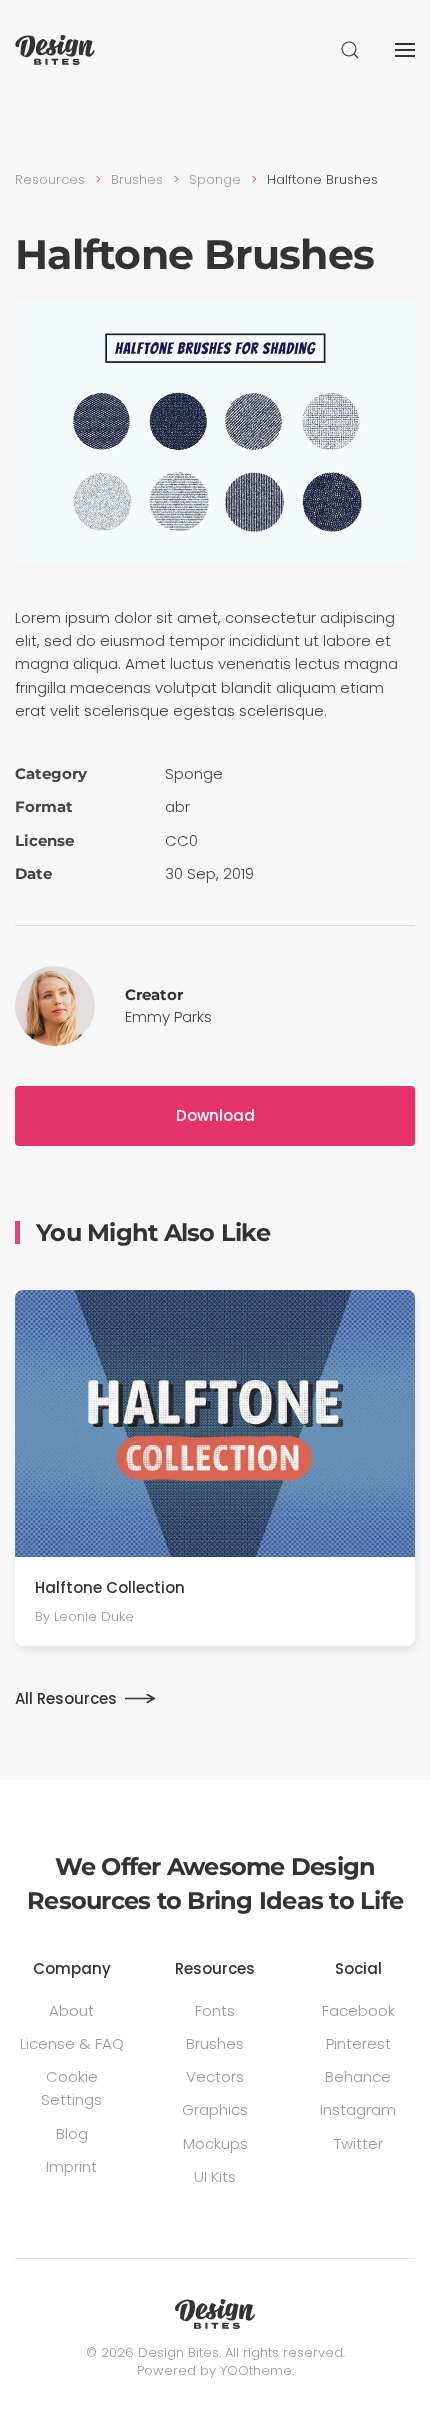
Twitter (358, 2143)
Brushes (215, 2043)
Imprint (71, 2166)
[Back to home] (55, 50)
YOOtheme (256, 2370)
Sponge (194, 773)
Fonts (215, 2010)
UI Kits (215, 2176)
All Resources (66, 1698)
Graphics (215, 2109)
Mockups (215, 2143)
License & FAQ (72, 2043)
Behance (358, 2076)
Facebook (358, 2010)
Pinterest (358, 2043)
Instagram (358, 2109)
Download (215, 1115)
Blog (72, 2133)
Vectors (215, 2076)
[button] (350, 50)
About (71, 2010)
